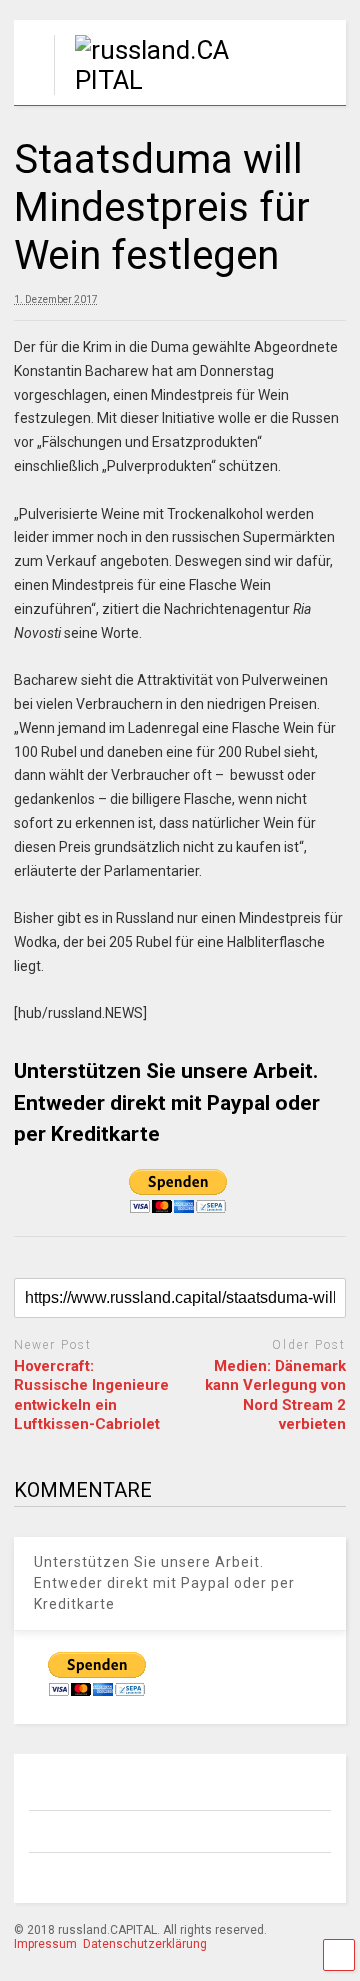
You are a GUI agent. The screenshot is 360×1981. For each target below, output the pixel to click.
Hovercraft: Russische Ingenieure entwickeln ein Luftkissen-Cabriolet (91, 1395)
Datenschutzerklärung (145, 1944)
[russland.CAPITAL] (147, 80)
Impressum (45, 1944)
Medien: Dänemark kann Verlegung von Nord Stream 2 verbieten (275, 1395)
